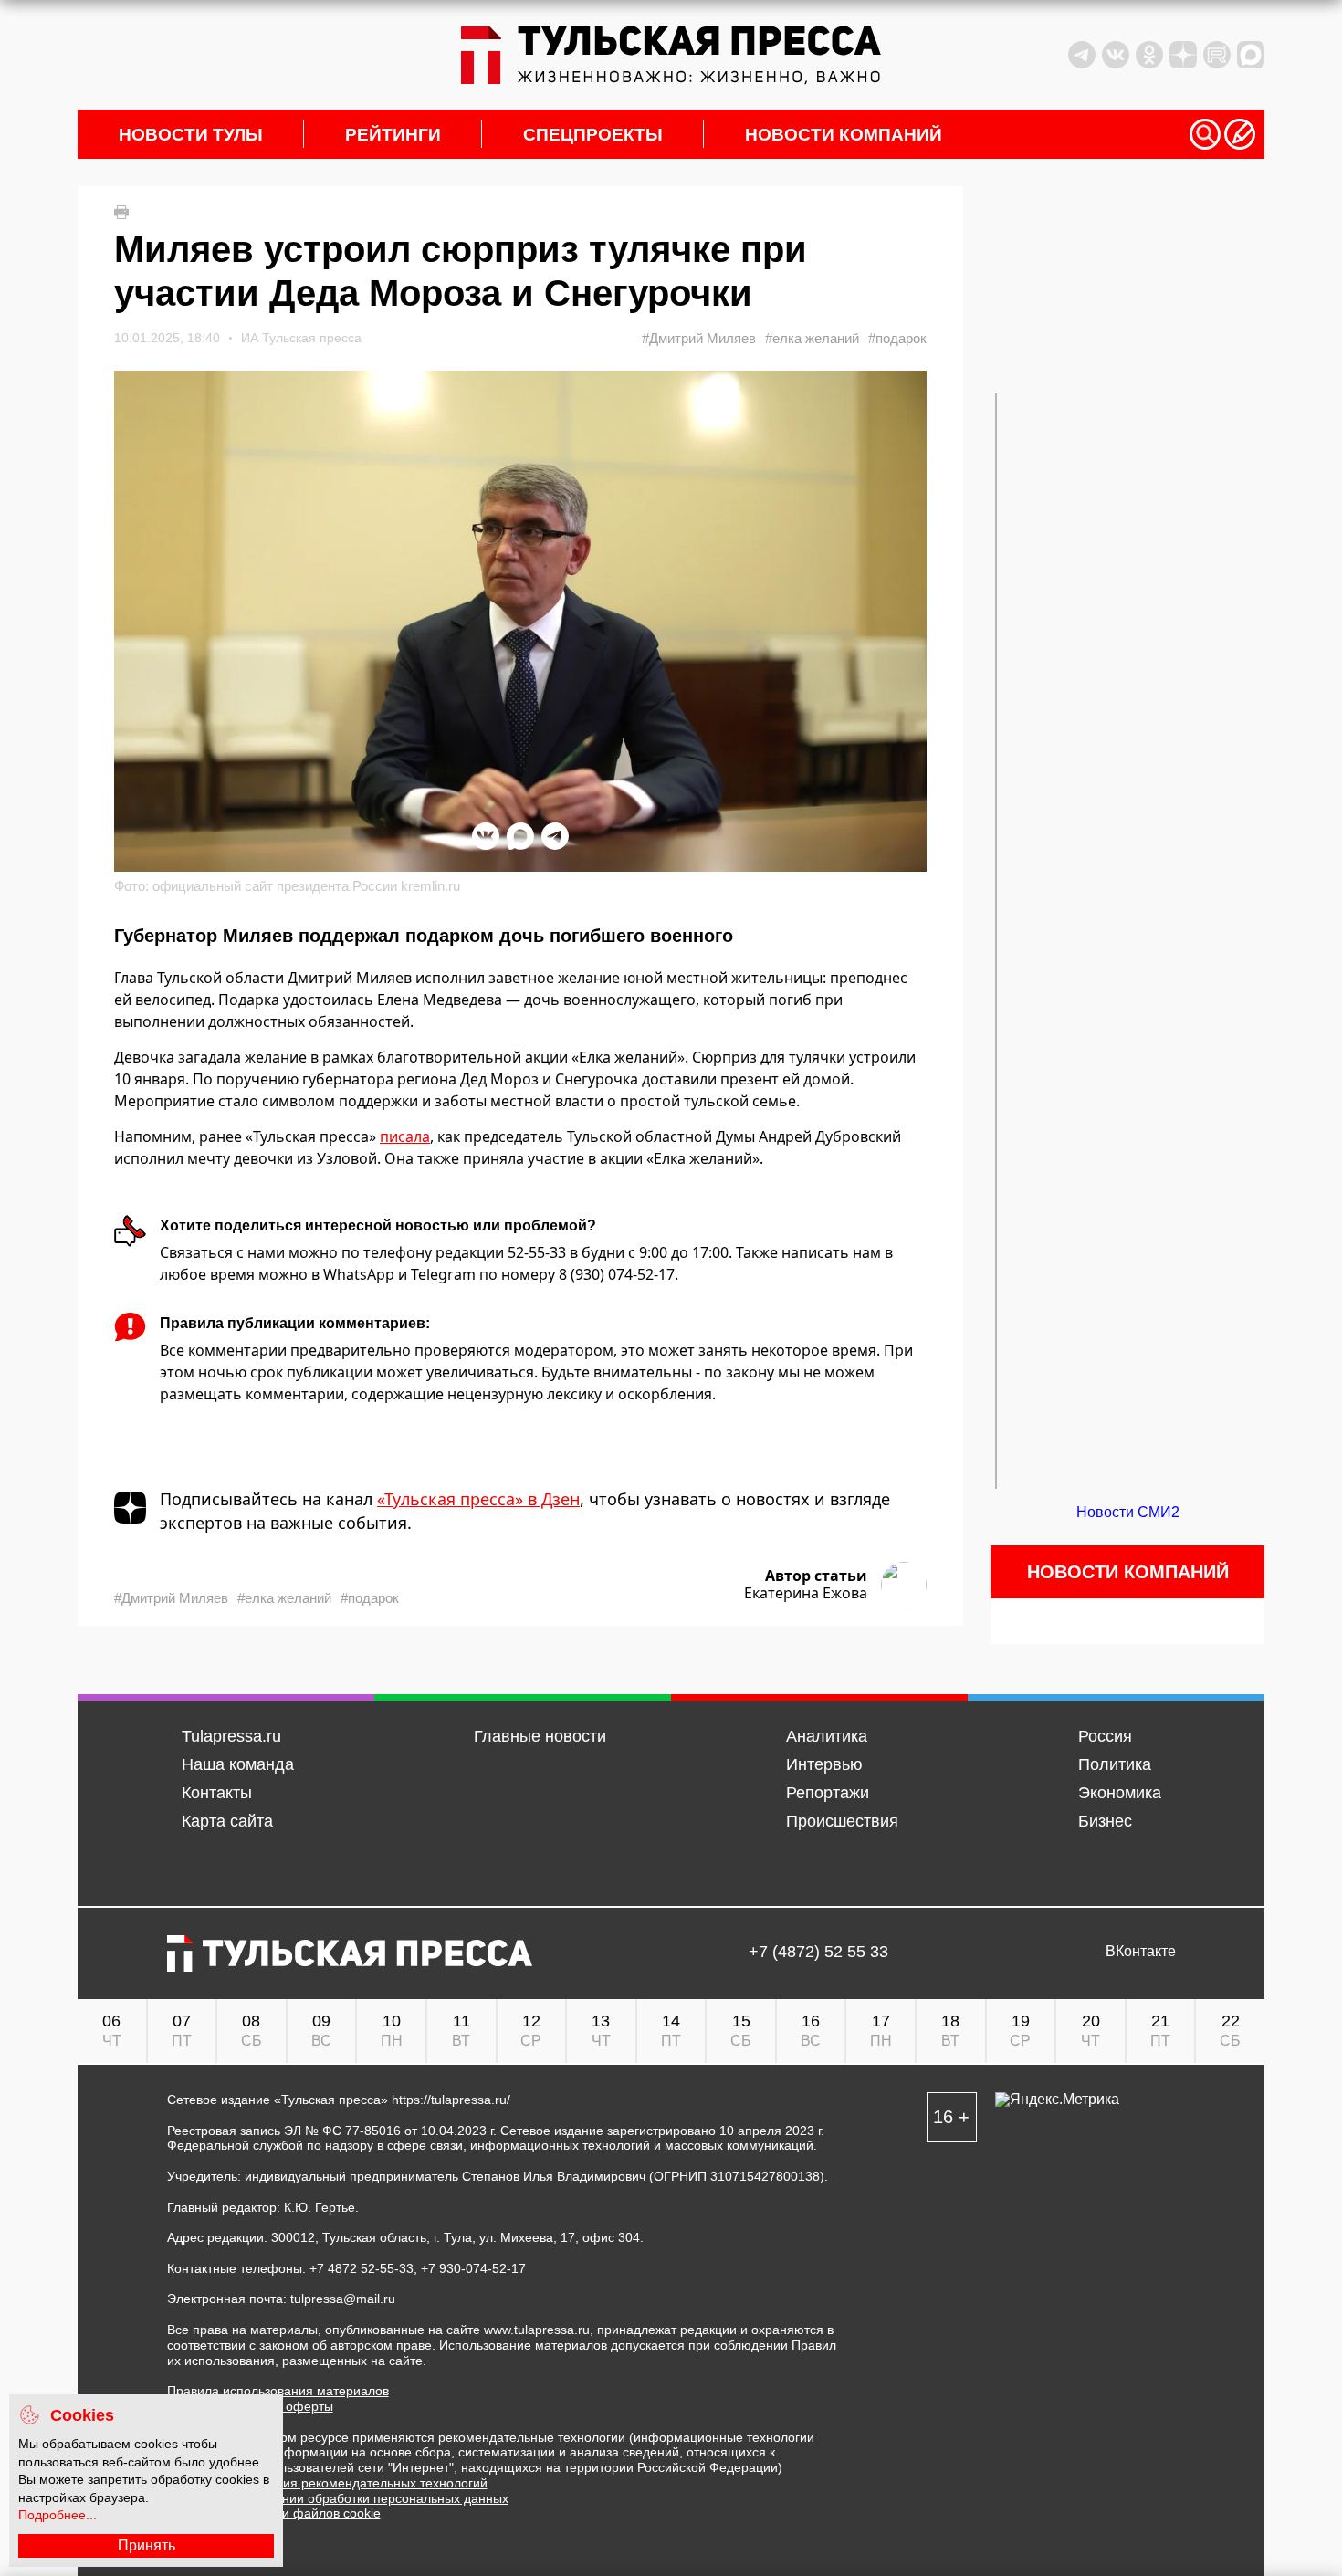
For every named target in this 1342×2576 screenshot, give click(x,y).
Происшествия (842, 1821)
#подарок (897, 338)
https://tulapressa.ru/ (451, 2100)
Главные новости (540, 1736)
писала (405, 1136)
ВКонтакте (1141, 1952)
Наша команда (238, 1764)
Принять (147, 2545)
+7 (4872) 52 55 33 (818, 1952)
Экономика (1120, 1793)
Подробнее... (58, 2515)
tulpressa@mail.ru (343, 2299)
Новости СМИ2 (1128, 1512)
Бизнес (1105, 1821)
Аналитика (827, 1736)
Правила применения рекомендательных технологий (327, 2483)
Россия (1105, 1736)
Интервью (824, 1764)
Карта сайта (227, 1821)
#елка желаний (812, 338)
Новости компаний (844, 135)
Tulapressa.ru (231, 1736)
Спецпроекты (593, 135)
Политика (1115, 1764)
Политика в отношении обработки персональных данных (338, 2498)
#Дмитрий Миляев (699, 338)
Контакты (217, 1793)
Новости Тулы (191, 135)
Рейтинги (393, 135)
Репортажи (828, 1793)
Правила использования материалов (278, 2391)
